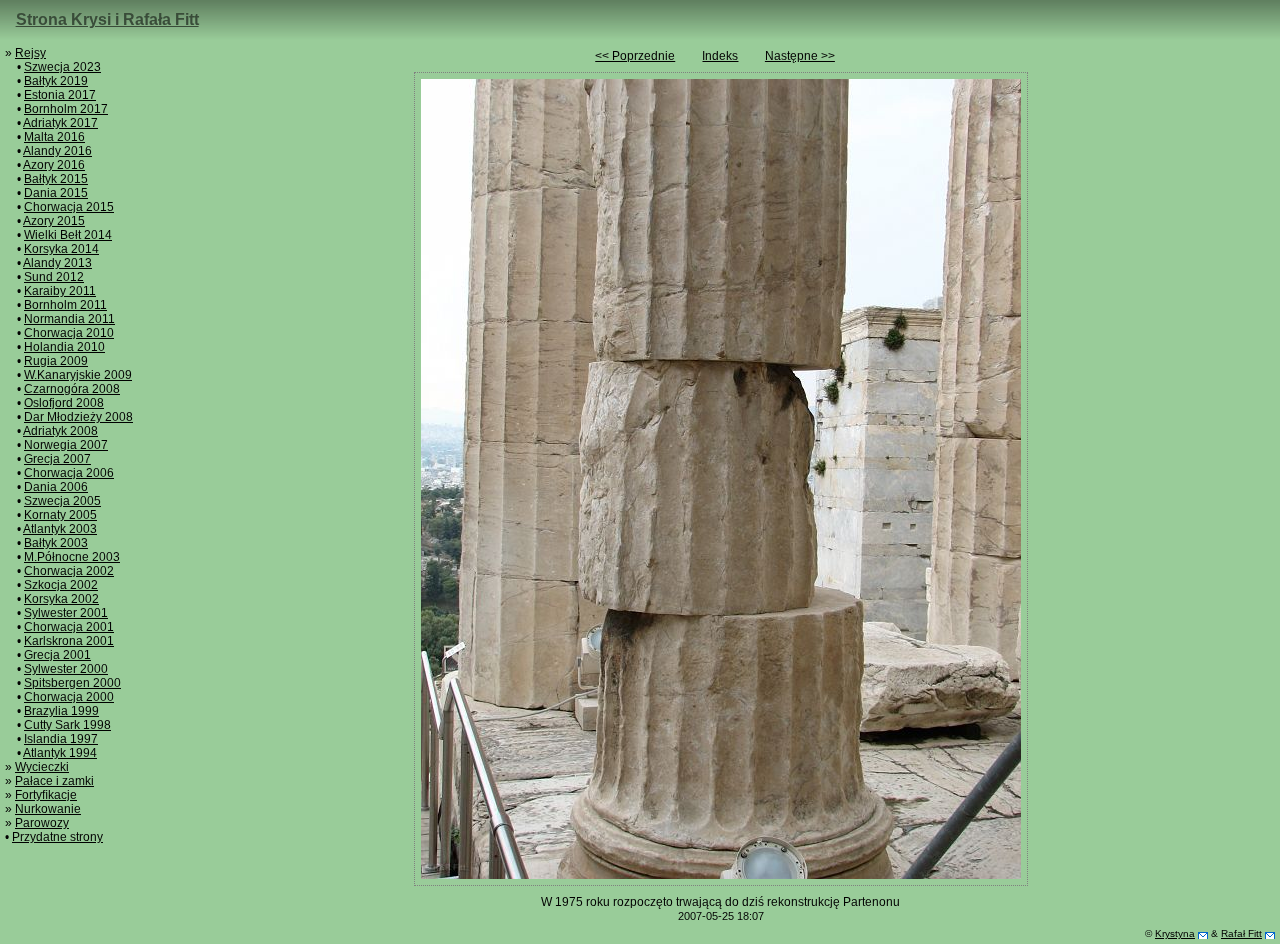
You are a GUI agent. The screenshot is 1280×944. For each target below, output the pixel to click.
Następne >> (800, 56)
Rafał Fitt (1241, 933)
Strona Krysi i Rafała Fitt (107, 19)
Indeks (720, 56)
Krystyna (1175, 933)
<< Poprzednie (635, 56)
